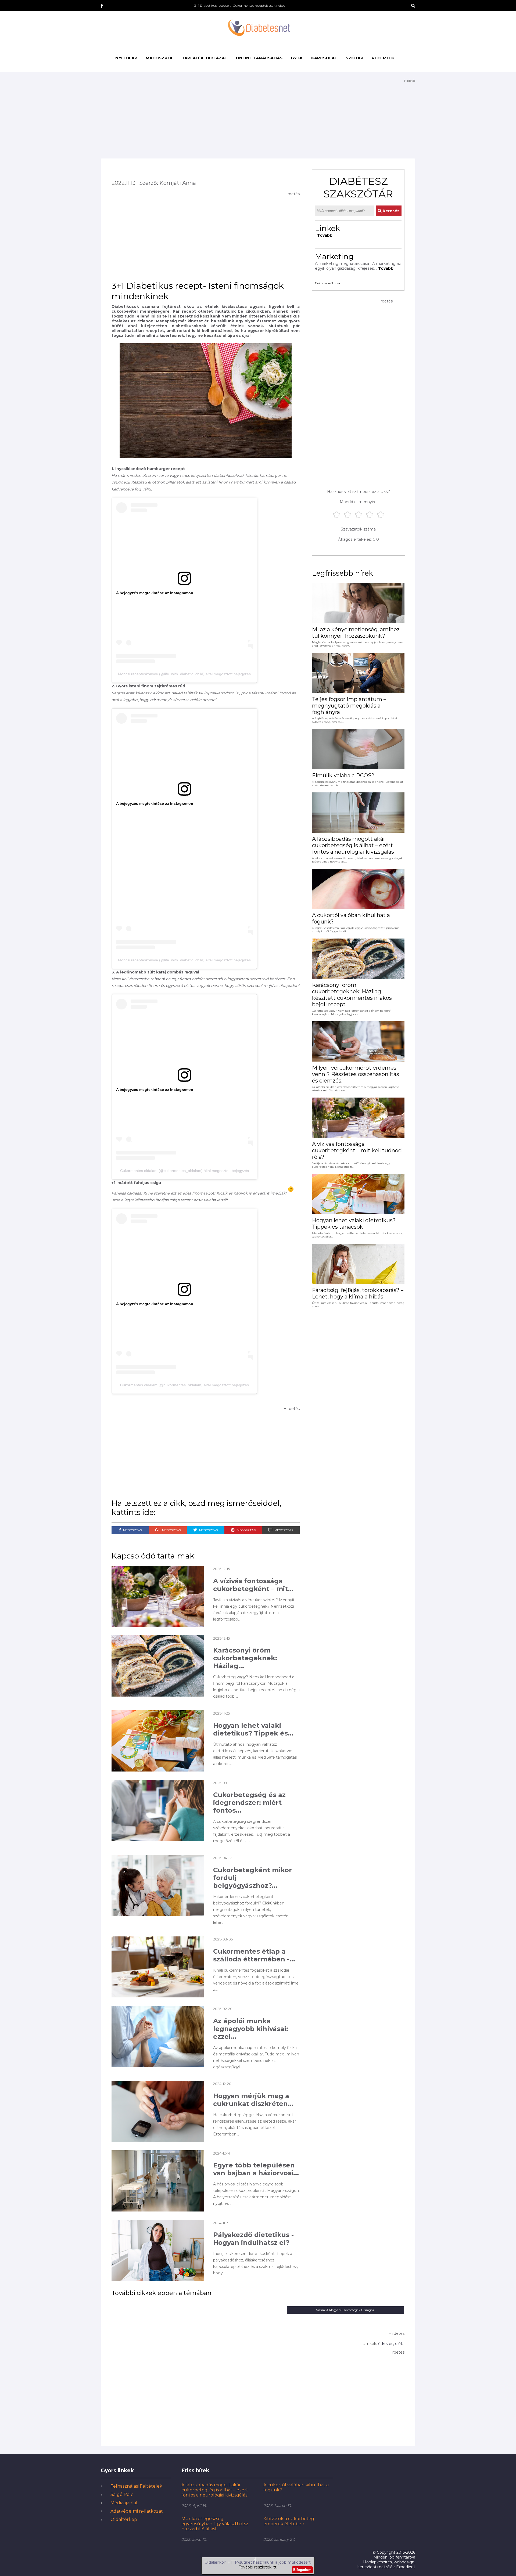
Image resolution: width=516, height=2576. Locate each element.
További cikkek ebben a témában (162, 2293)
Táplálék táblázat (205, 58)
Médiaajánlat (124, 2503)
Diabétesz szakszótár (358, 187)
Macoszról (160, 58)
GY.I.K (297, 58)
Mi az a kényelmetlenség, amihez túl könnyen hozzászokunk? (356, 633)
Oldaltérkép (124, 2519)
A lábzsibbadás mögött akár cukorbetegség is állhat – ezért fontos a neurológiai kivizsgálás (353, 845)
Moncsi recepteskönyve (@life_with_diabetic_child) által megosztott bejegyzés (184, 674)
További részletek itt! (258, 2567)
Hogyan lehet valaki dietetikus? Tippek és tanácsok (354, 1224)
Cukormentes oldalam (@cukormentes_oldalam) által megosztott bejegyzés (184, 1171)
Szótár (354, 58)
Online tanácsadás (259, 58)
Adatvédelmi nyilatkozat (137, 2511)
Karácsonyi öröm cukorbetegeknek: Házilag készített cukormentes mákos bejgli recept (352, 995)
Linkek (327, 228)
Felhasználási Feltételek (136, 2486)
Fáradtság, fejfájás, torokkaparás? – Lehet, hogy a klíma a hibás (358, 1293)
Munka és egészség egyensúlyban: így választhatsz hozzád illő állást (215, 2524)
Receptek (383, 58)
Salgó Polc (122, 2494)
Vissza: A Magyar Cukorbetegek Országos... (346, 2310)
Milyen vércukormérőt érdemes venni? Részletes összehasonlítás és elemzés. (356, 1074)
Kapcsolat (324, 58)
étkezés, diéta (391, 2344)
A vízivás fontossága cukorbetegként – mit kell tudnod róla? (357, 1150)
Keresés (390, 211)
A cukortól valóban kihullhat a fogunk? (351, 918)
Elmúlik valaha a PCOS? (343, 775)
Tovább (325, 235)
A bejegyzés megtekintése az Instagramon (155, 593)
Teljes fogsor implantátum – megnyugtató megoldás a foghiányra (349, 706)
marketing (334, 257)
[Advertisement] (258, 121)
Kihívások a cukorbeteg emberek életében (289, 2521)
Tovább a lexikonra (327, 283)
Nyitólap (126, 58)
